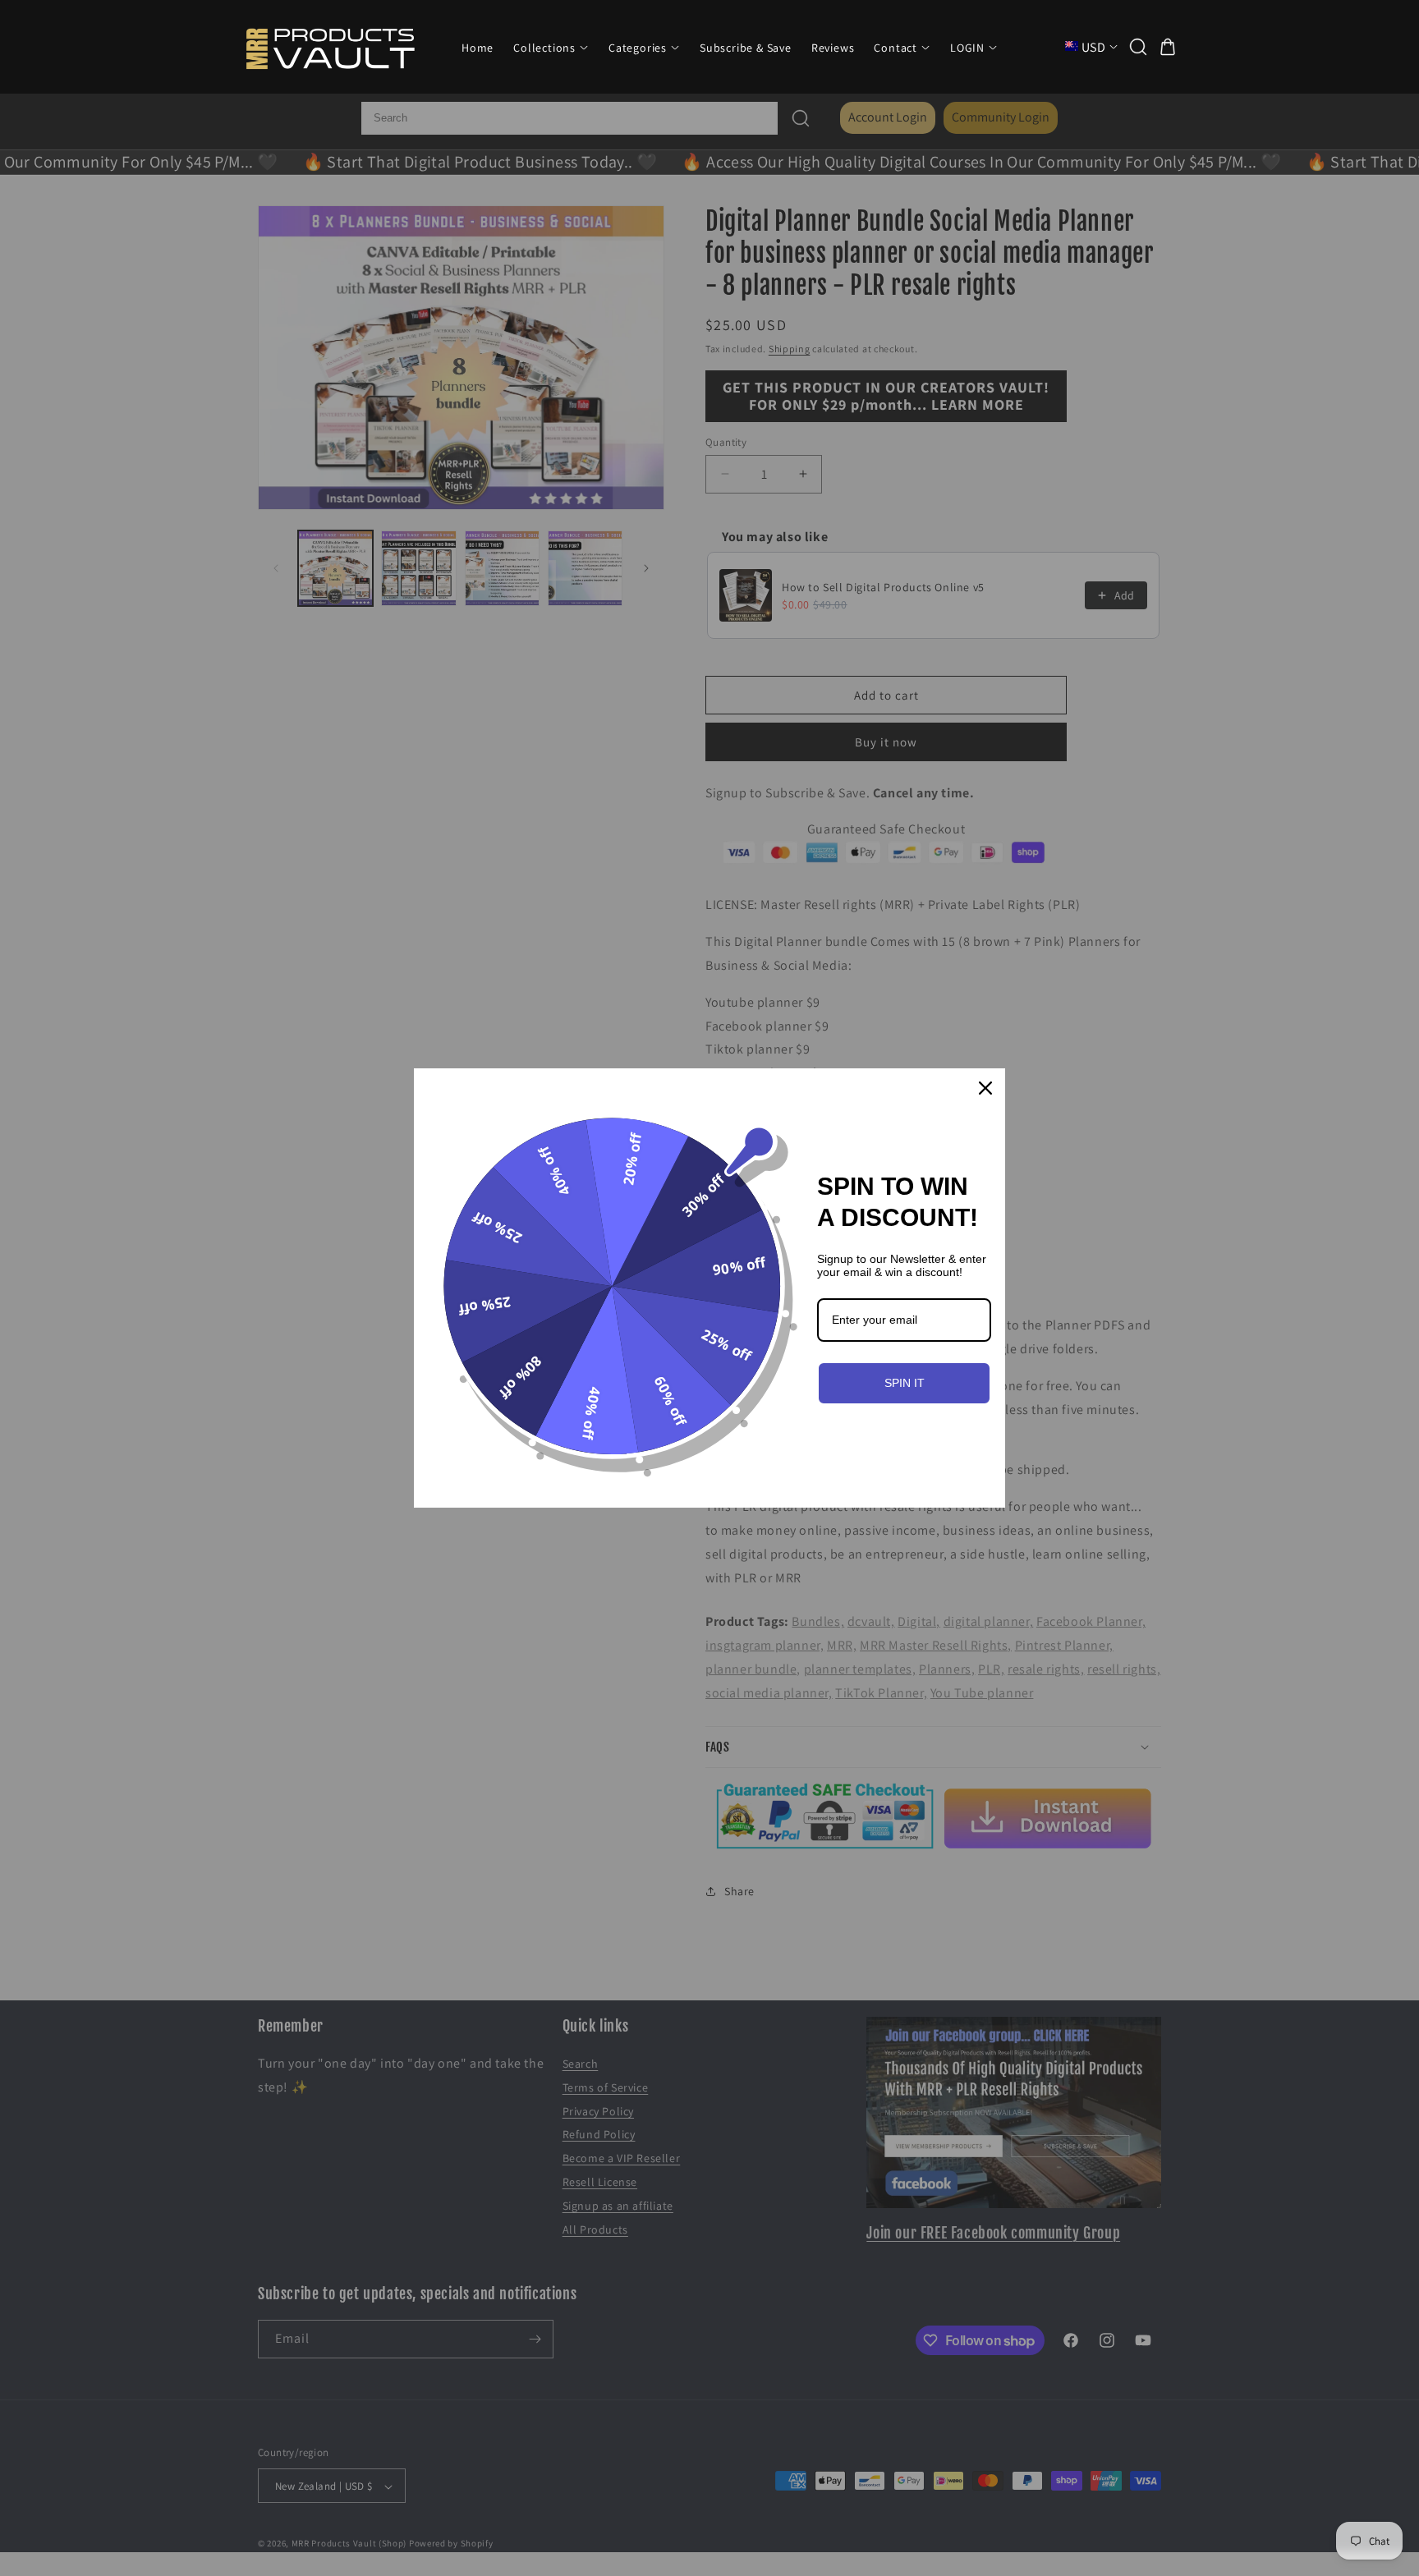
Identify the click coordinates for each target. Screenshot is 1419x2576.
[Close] (985, 1088)
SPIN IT (905, 1383)
